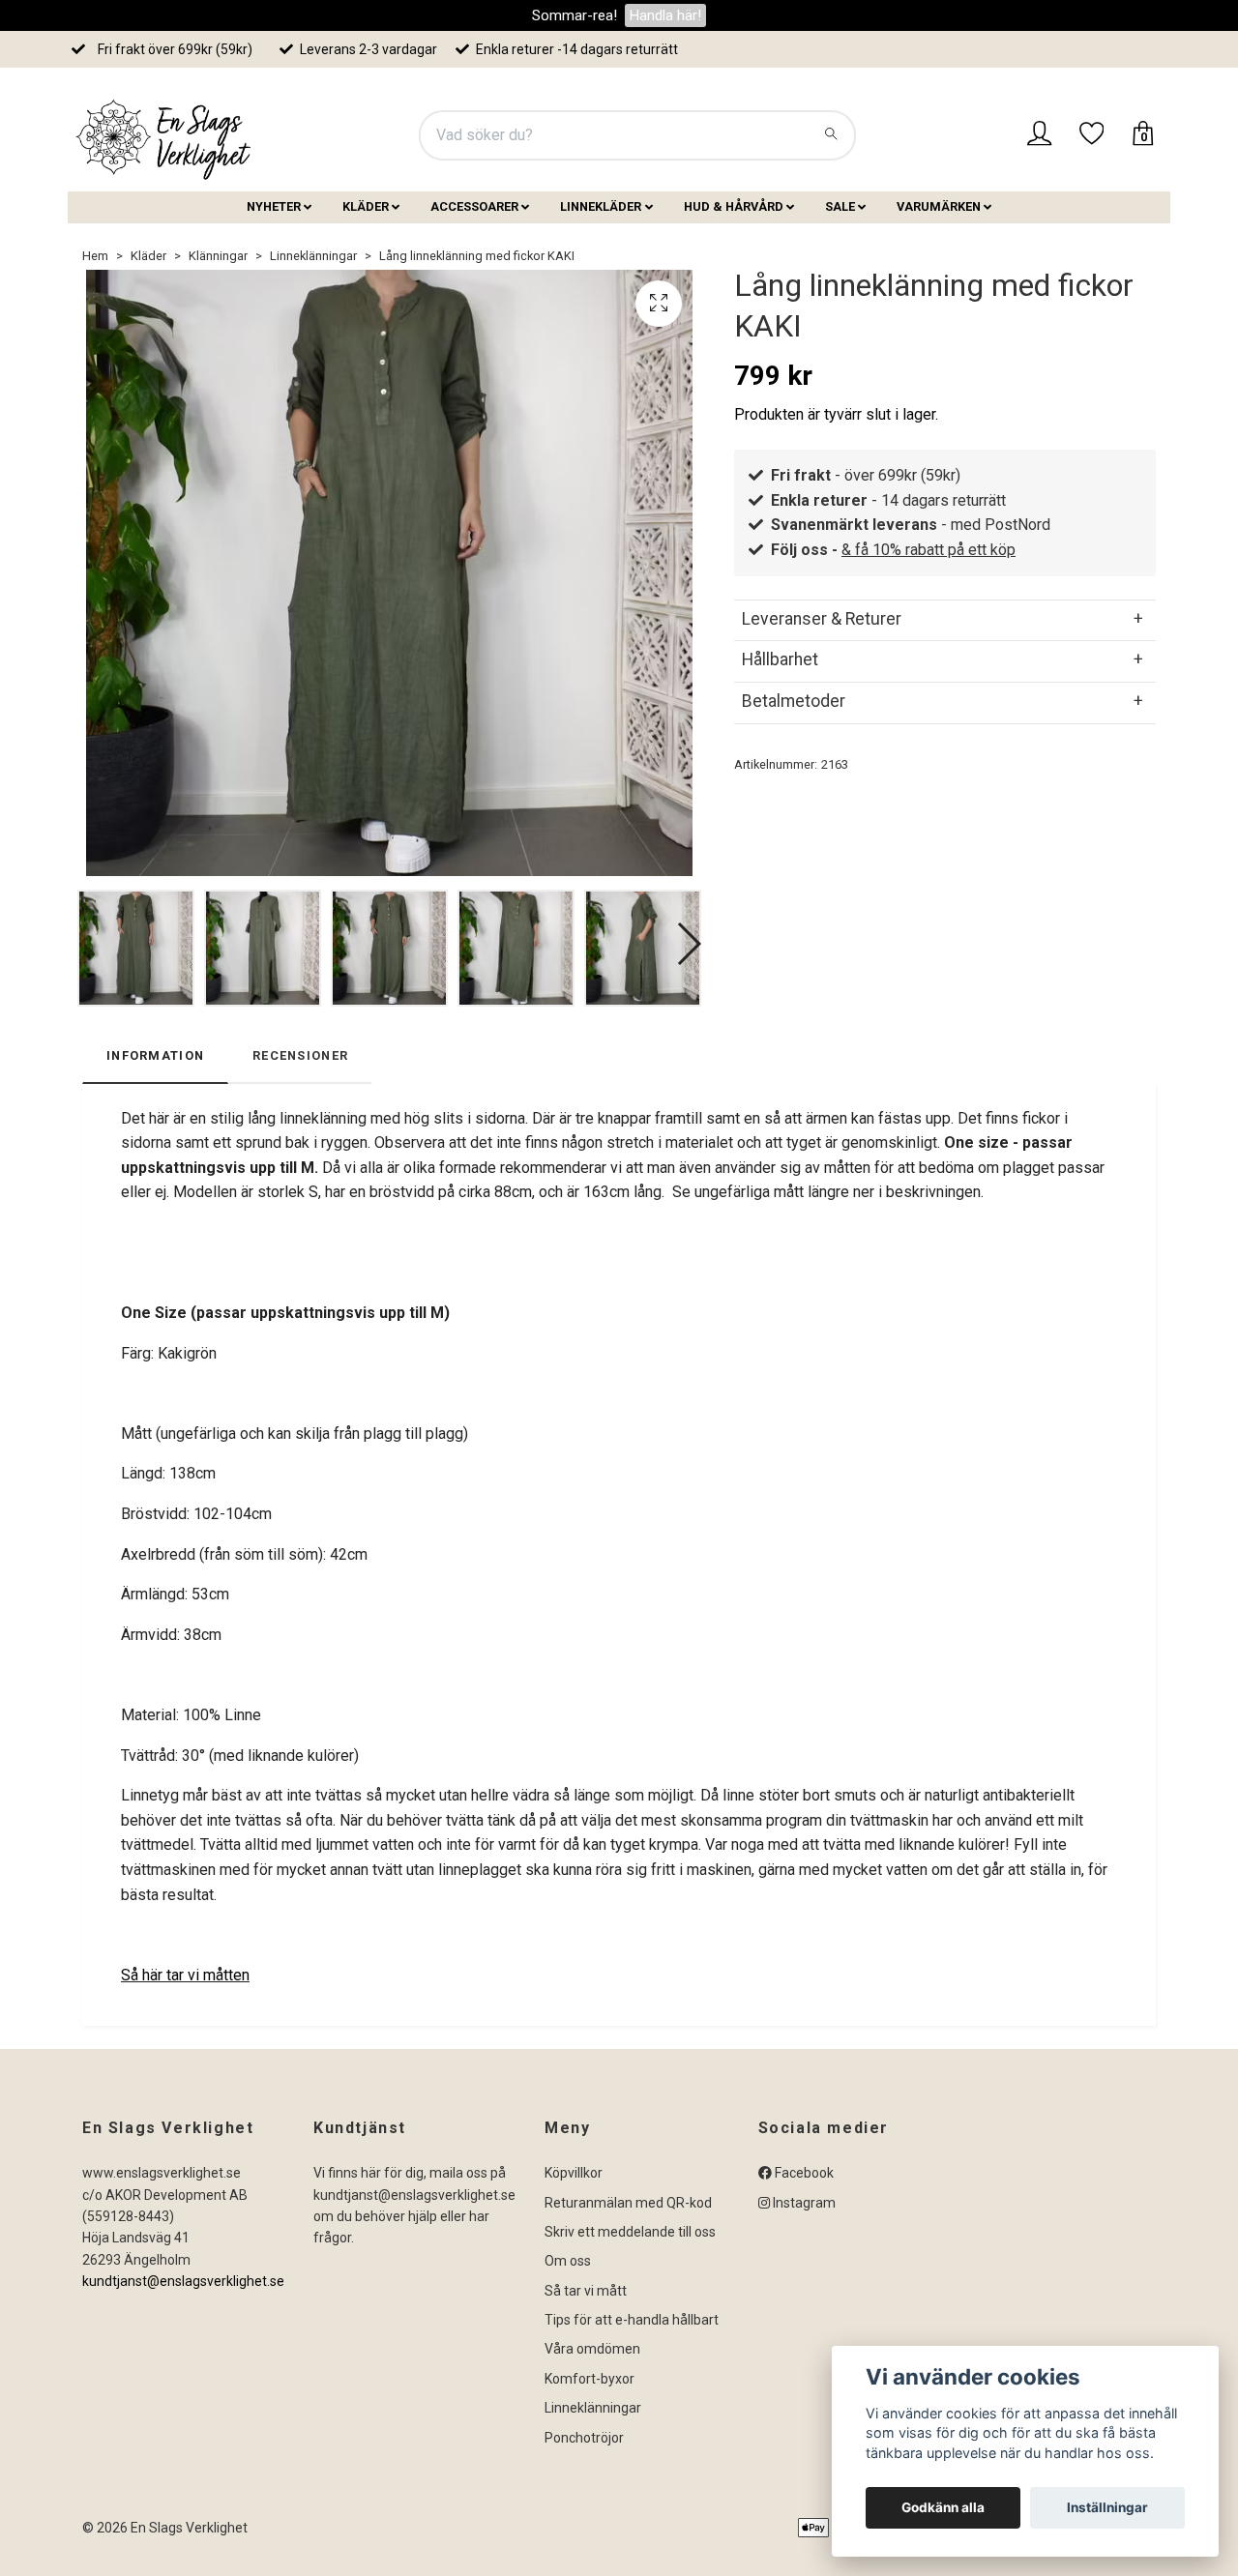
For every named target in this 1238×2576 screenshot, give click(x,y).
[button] (688, 944)
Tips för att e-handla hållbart (632, 2320)
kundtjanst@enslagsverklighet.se (183, 2281)
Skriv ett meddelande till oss (630, 2232)
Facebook (803, 2173)
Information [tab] (155, 1055)
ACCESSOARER (474, 206)
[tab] (945, 619)
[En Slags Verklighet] (164, 135)
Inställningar (1107, 2507)
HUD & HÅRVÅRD (734, 206)
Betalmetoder (794, 701)
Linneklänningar (313, 256)
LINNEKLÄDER (601, 206)
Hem (95, 256)
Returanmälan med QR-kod (628, 2203)
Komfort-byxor (590, 2379)
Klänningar (218, 256)
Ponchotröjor (584, 2438)
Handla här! (665, 15)
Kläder (148, 256)
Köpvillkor (574, 2173)
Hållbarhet (780, 659)
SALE (840, 206)
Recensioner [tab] (300, 1055)
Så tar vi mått (586, 2291)
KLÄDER (366, 206)
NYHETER (274, 206)
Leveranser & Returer (822, 619)
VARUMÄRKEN (939, 206)
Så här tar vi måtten (185, 1975)
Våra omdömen (592, 2349)
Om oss (568, 2261)
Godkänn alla (943, 2507)
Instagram (803, 2203)
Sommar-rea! (575, 15)
